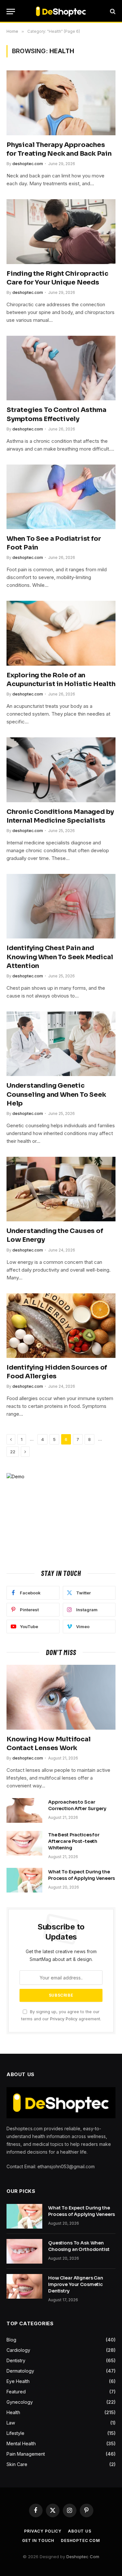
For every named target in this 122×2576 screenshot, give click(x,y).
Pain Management (26, 2454)
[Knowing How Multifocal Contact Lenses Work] (61, 1697)
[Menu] (11, 12)
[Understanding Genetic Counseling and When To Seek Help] (61, 1044)
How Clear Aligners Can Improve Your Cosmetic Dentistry (76, 2284)
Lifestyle (15, 2433)
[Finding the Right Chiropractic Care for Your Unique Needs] (61, 231)
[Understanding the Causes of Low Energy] (61, 1189)
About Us (80, 2531)
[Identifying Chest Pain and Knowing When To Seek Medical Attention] (61, 906)
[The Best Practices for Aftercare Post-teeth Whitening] (24, 1843)
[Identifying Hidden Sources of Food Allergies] (61, 1326)
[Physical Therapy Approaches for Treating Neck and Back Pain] (61, 103)
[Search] (112, 12)
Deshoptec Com (83, 2557)
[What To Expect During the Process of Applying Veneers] (24, 1880)
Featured (16, 2392)
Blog (11, 2340)
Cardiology (18, 2350)
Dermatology (20, 2371)
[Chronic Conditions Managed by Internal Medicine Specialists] (61, 770)
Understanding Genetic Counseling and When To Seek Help (56, 1094)
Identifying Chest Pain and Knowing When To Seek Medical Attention (60, 957)
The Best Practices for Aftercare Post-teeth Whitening (74, 1841)
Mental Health (21, 2443)
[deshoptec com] (61, 11)
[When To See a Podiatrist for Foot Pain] (61, 497)
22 (13, 1452)
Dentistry (16, 2360)
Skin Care (17, 2464)
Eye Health (18, 2381)
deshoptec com (80, 2540)
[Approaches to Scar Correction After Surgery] (24, 1810)
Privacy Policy (64, 2019)
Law (11, 2423)
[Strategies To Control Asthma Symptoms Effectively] (61, 368)
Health (13, 2412)
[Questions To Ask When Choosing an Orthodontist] (24, 2251)
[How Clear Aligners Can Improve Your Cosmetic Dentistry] (24, 2286)
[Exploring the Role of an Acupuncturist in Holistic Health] (61, 633)
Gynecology (20, 2402)
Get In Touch (38, 2540)
